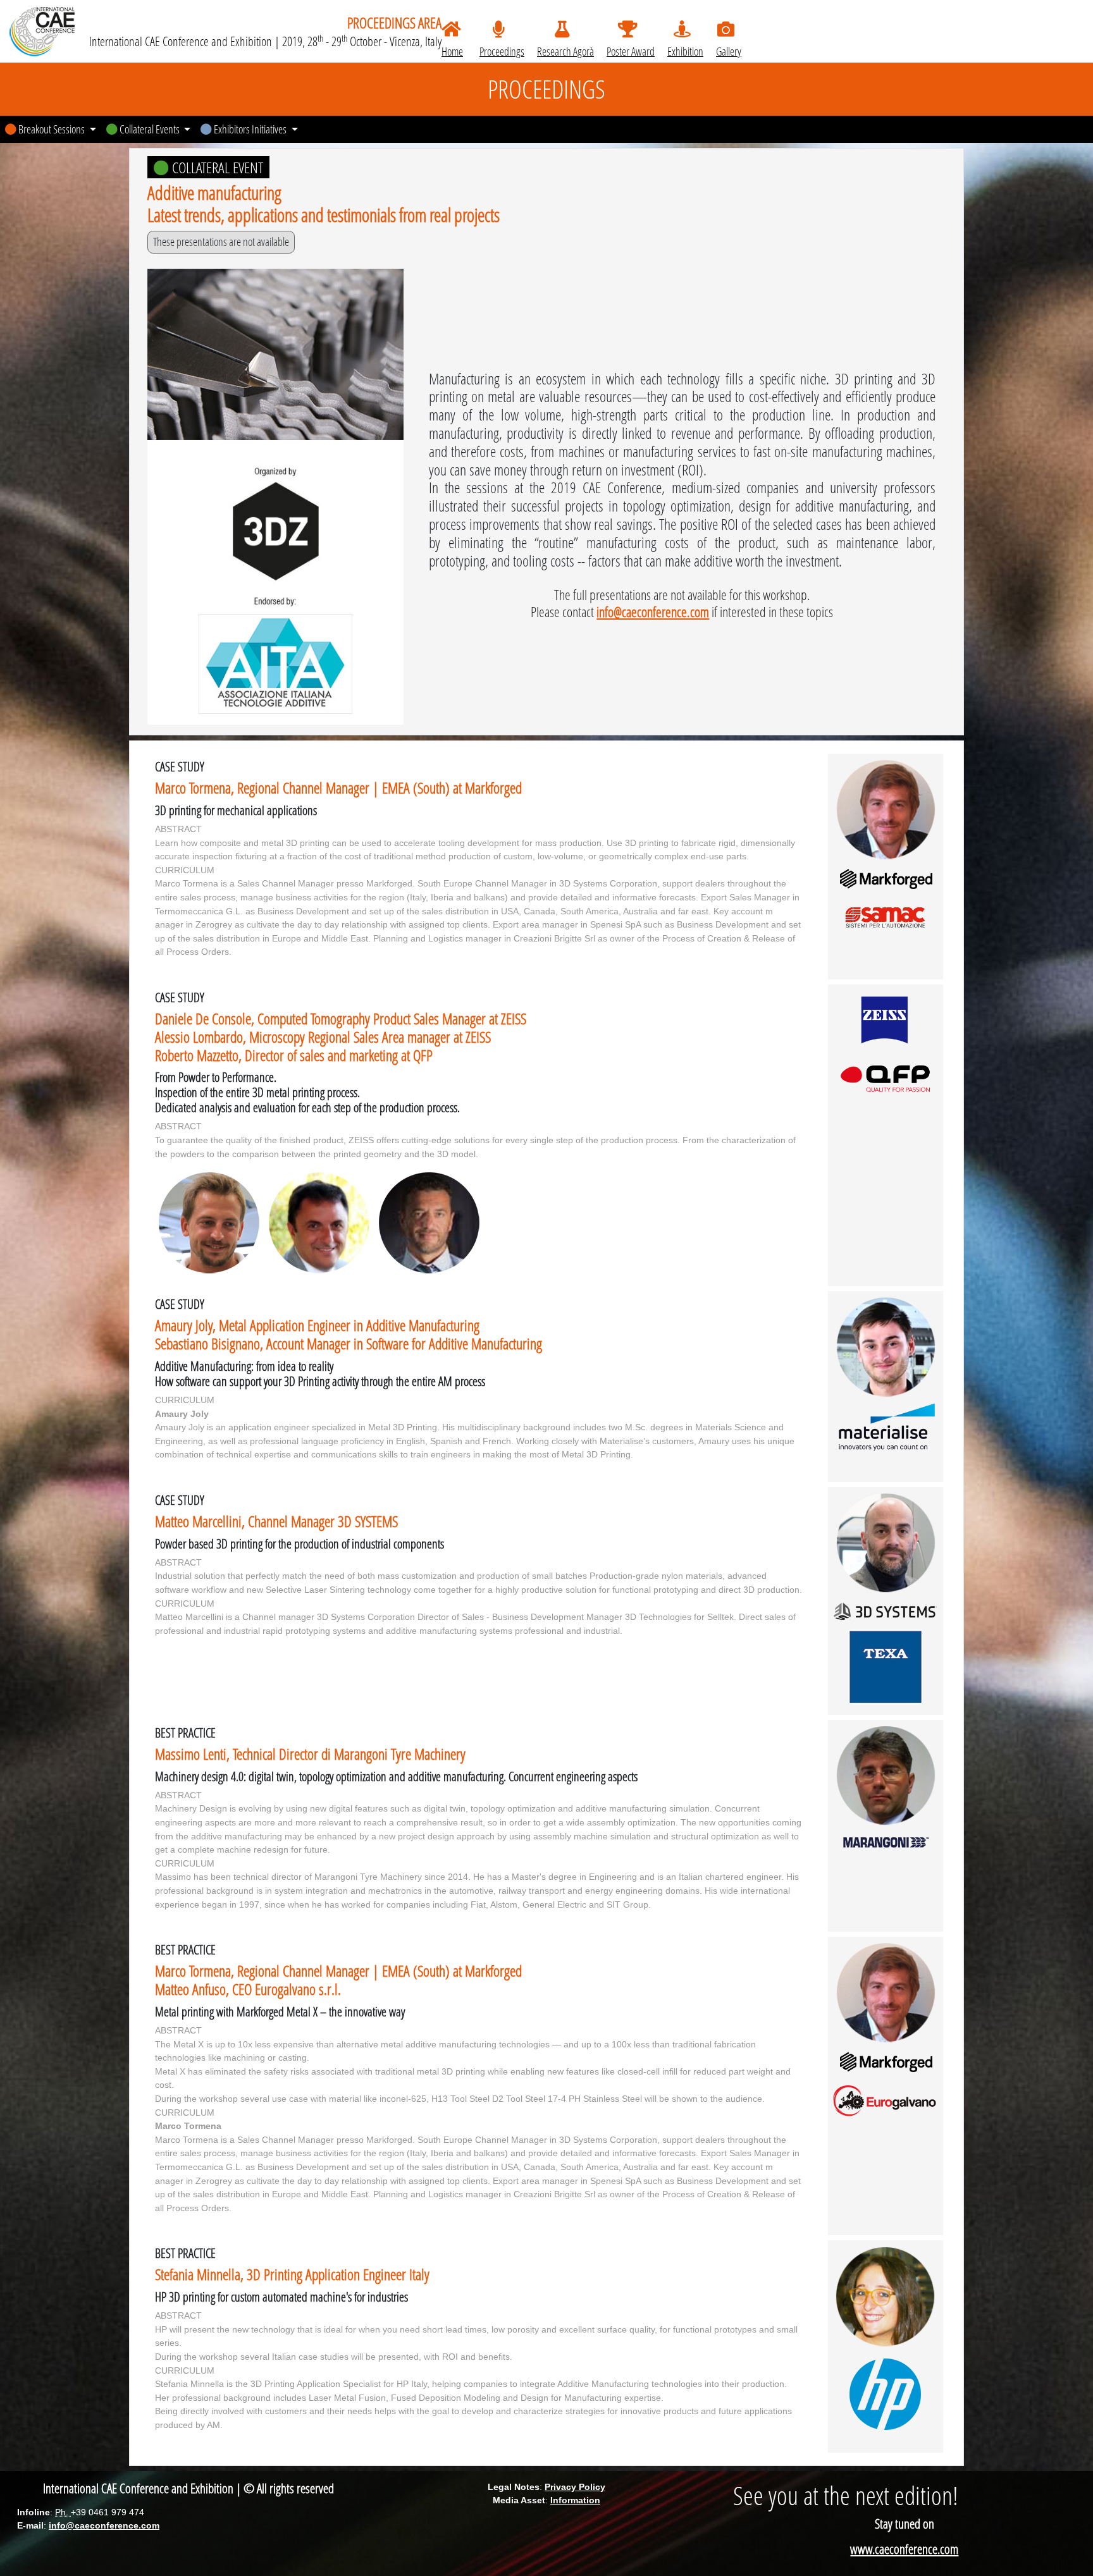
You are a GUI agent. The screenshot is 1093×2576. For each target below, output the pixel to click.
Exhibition (685, 51)
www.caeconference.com (904, 2549)
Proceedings (502, 51)
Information (575, 2500)
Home (452, 51)
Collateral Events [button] (150, 129)
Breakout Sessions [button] (52, 129)
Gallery (729, 51)
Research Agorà (565, 51)
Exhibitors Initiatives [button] (250, 129)
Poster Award (631, 51)
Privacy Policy (575, 2487)
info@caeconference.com (653, 612)
